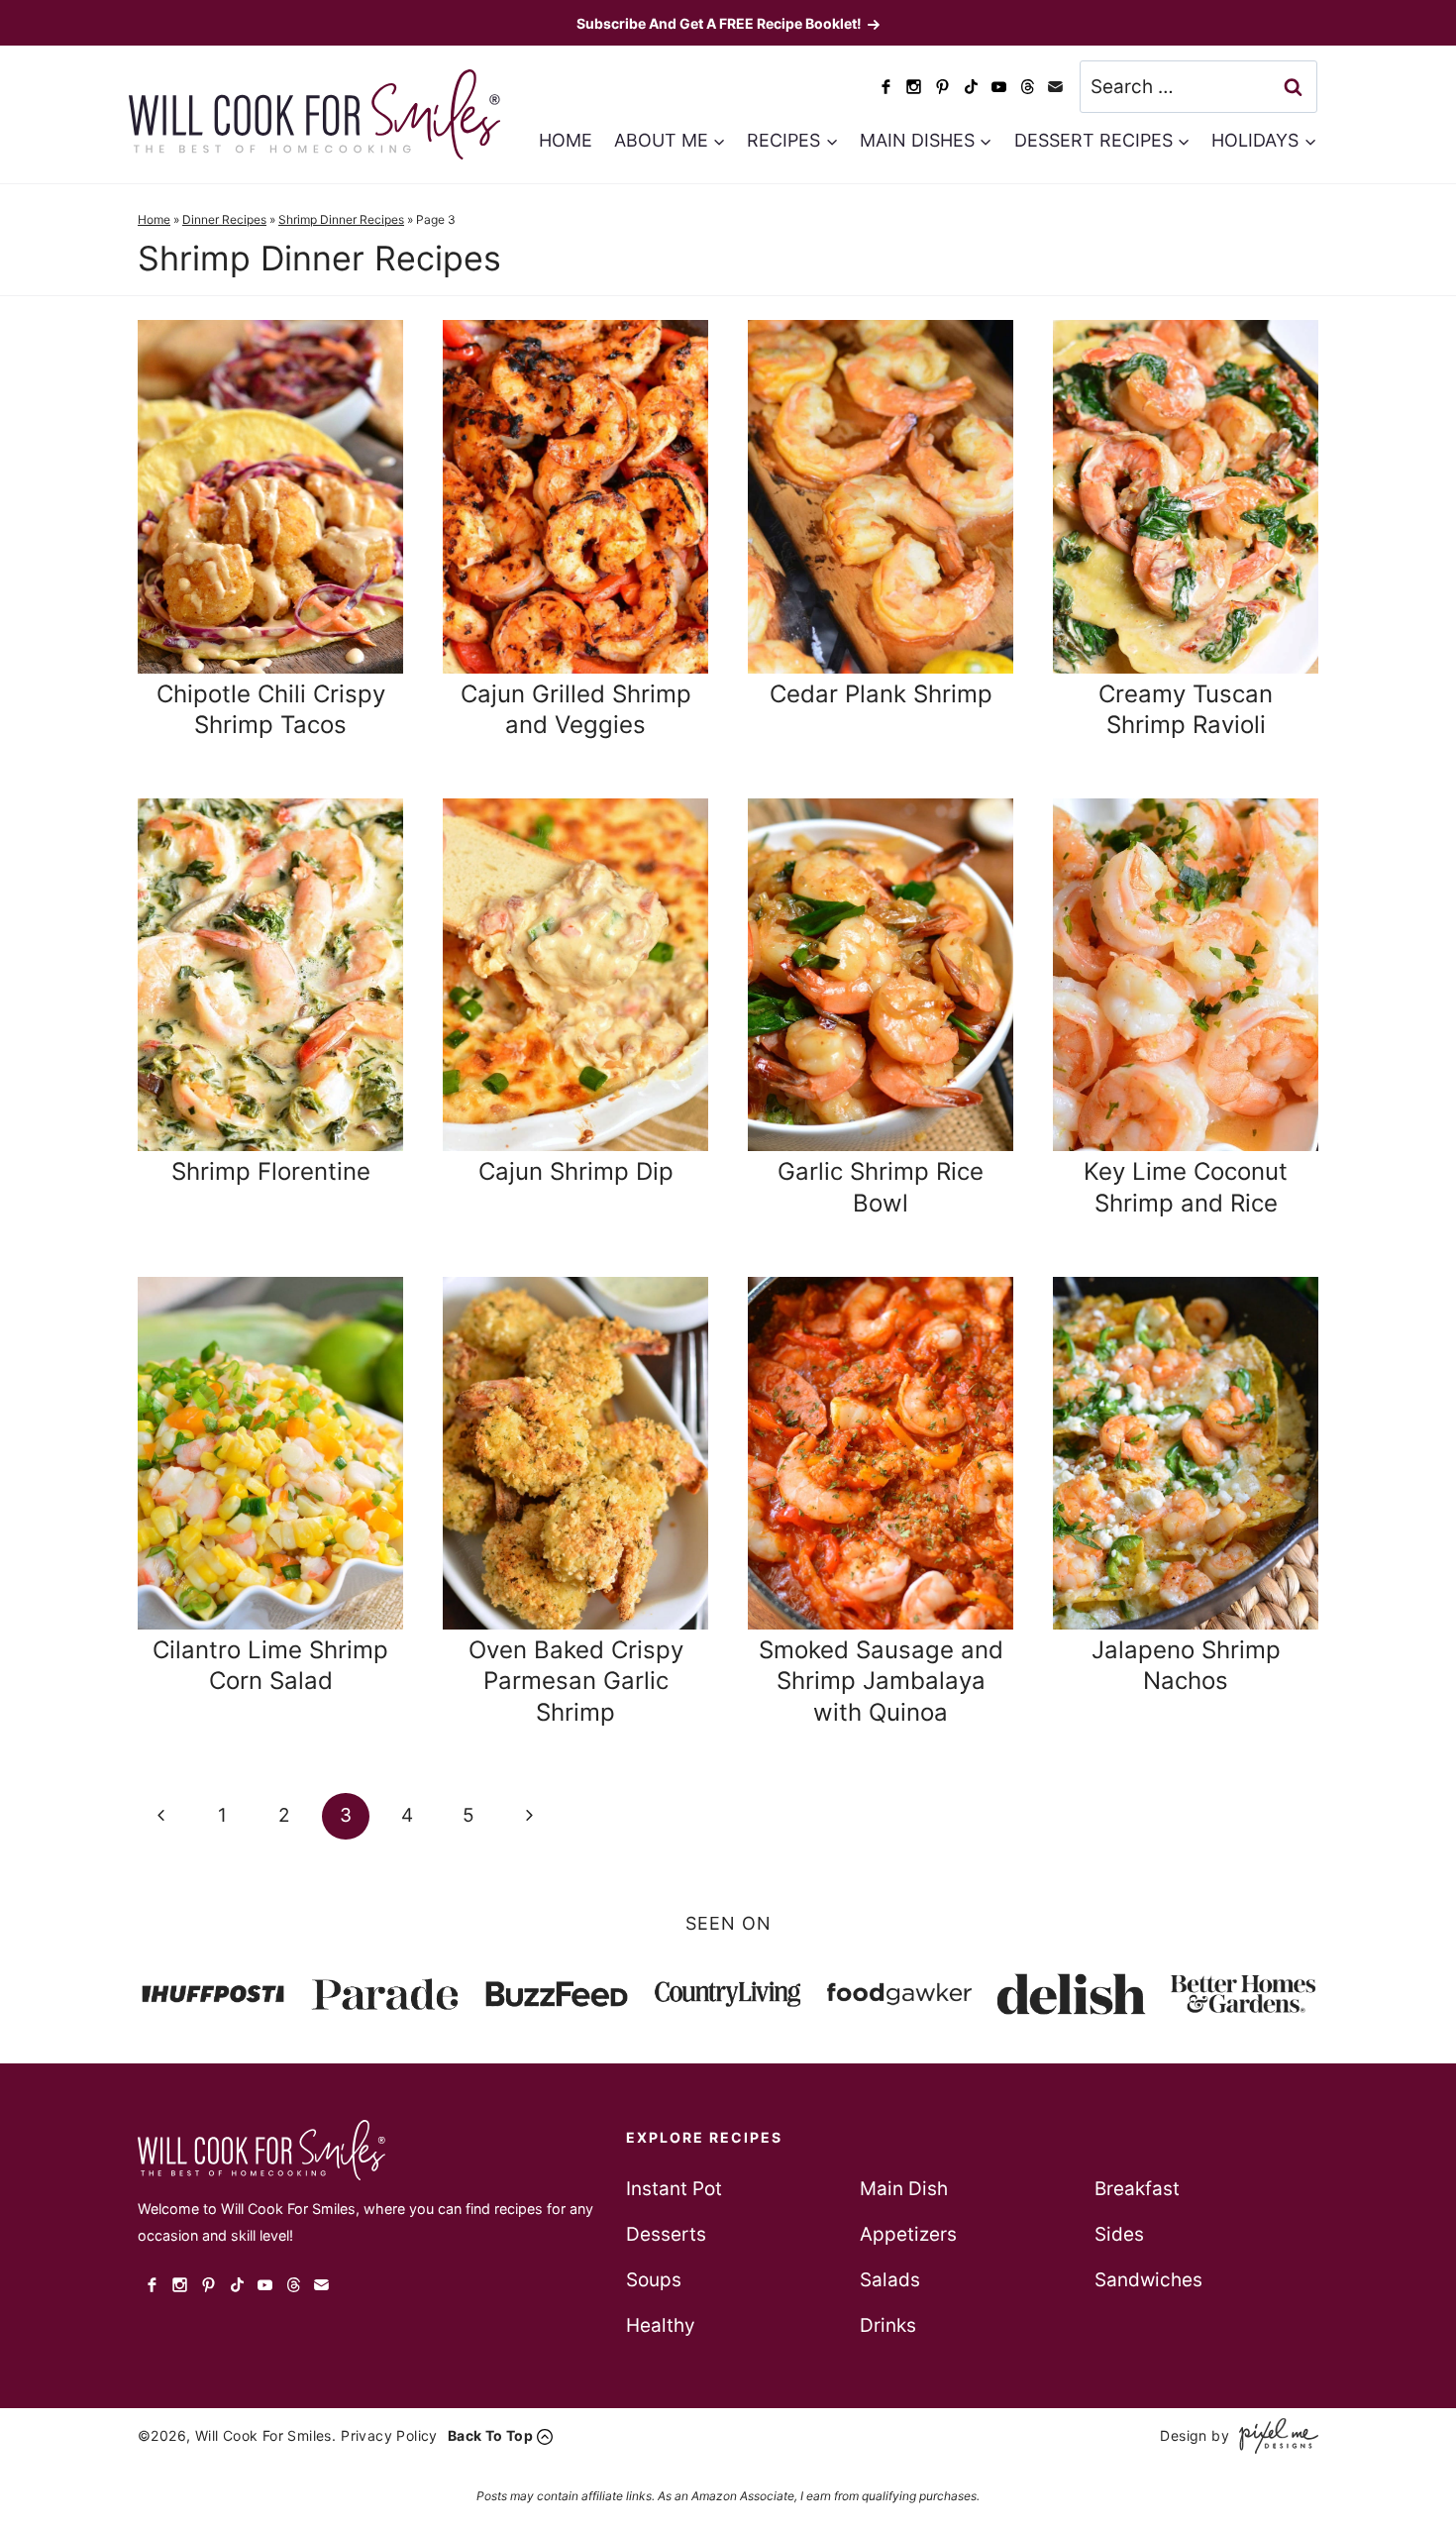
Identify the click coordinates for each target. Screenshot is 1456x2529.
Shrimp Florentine (271, 1171)
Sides (1119, 2234)
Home (566, 140)
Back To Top (490, 2435)
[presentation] (270, 496)
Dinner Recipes (224, 219)
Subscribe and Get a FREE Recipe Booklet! (719, 23)
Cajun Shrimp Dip (576, 1171)
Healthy (661, 2325)
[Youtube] (999, 87)
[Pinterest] (942, 87)
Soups (654, 2280)
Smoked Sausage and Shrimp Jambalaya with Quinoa (881, 1681)
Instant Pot (674, 2189)
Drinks (888, 2325)
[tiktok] (971, 87)
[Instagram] (915, 87)
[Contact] (1055, 87)
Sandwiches (1148, 2280)
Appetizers (908, 2234)
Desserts (666, 2234)
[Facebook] (886, 87)
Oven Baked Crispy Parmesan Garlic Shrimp (576, 1681)
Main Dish (904, 2189)
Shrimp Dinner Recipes (341, 219)
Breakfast (1137, 2189)
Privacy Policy (389, 2435)
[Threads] (1028, 87)
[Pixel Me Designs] (1274, 2435)
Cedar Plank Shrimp (881, 694)
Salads (890, 2280)
